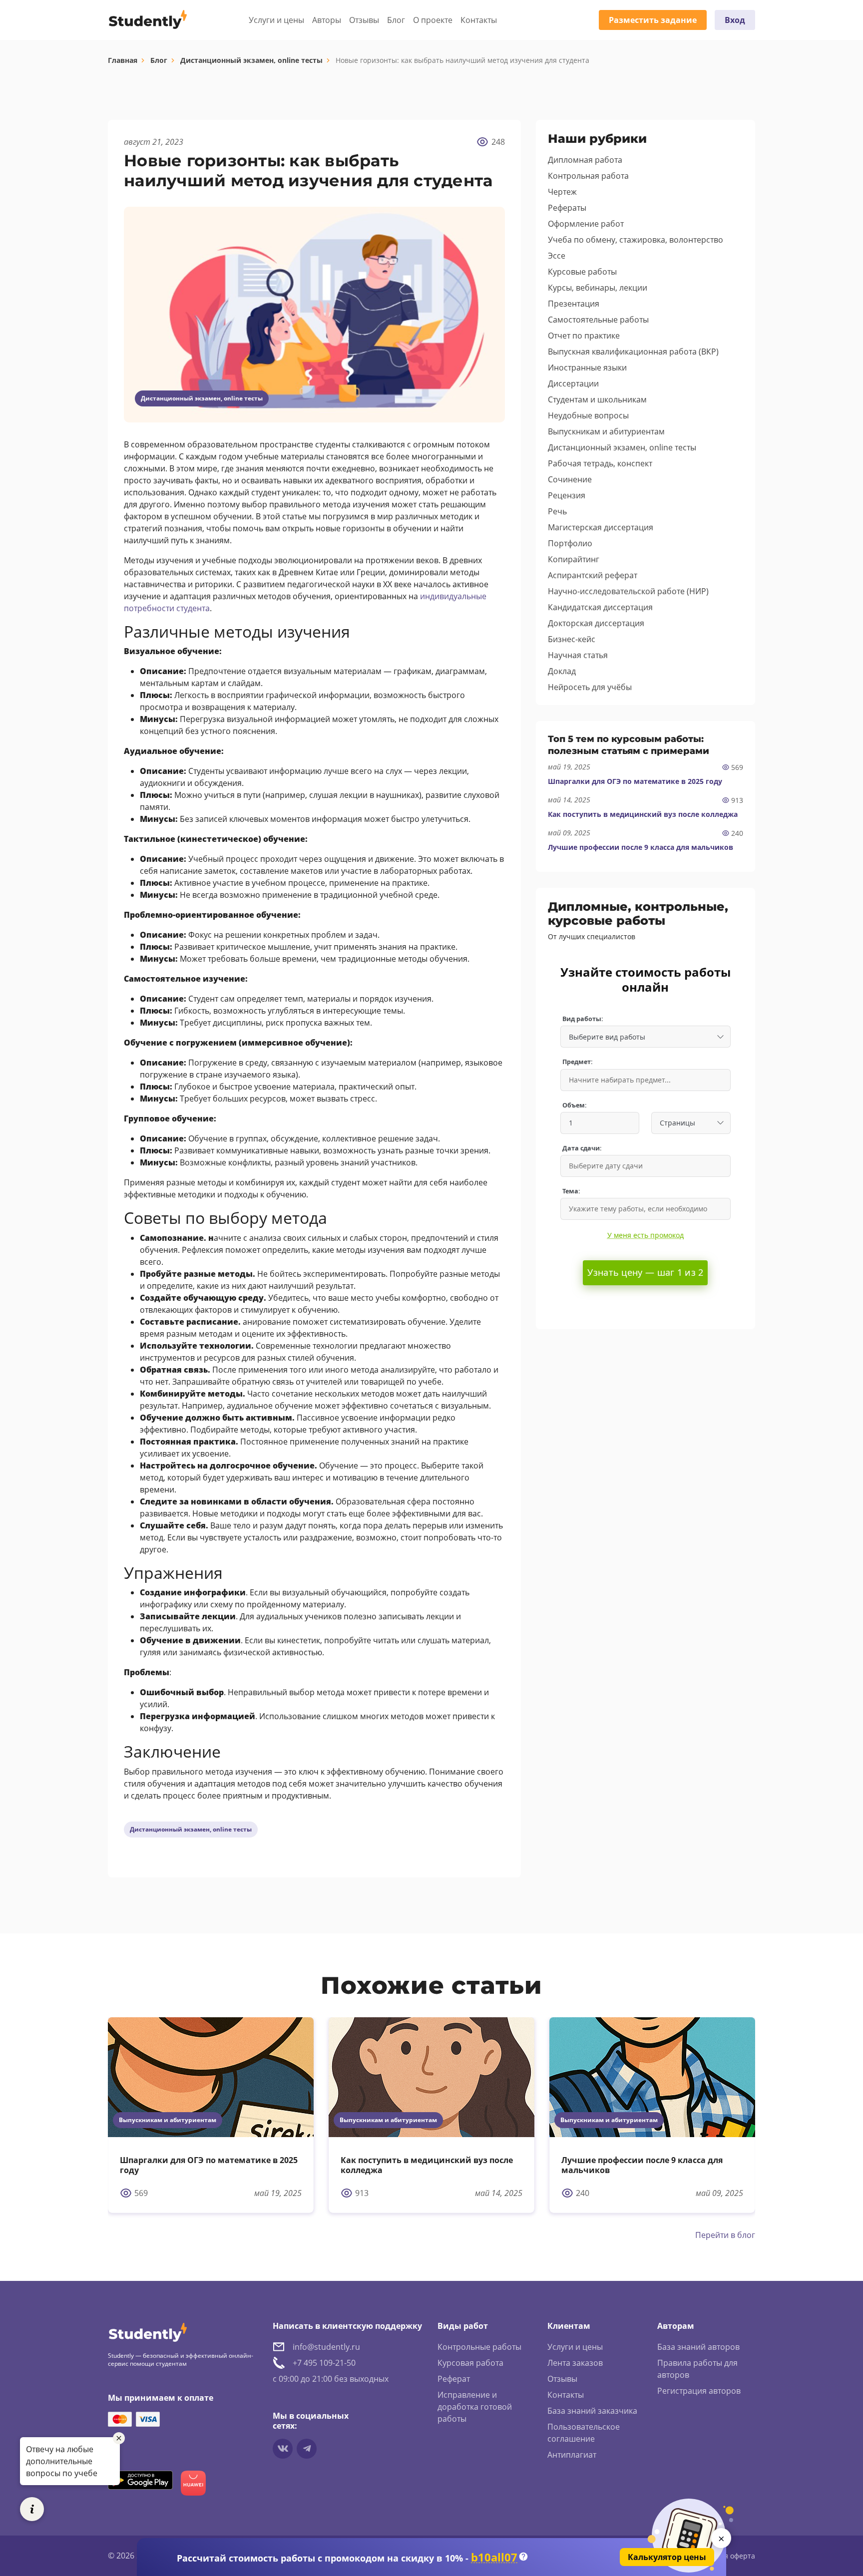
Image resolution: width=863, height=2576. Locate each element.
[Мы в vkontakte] (283, 2449)
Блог (396, 20)
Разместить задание (653, 20)
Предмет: (578, 1062)
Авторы (327, 20)
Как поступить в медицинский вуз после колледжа (643, 814)
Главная (123, 60)
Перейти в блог (725, 2235)
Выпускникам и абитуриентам (168, 2120)
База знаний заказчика (592, 2411)
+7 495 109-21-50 (324, 2363)
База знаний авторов (698, 2347)
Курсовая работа (470, 2363)
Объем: (575, 1105)
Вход (735, 20)
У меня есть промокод (646, 1235)
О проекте (433, 20)
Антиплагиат (572, 2455)
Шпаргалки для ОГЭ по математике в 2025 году (635, 781)
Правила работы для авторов (697, 2369)
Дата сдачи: (582, 1148)
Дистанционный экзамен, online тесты (251, 60)
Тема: (571, 1191)
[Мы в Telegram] (307, 2449)
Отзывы (364, 20)
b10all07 (494, 2557)
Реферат (454, 2379)
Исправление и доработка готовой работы (475, 2407)
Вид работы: (583, 1019)
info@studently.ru (326, 2347)
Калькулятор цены (667, 2557)
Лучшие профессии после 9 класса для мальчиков (641, 847)
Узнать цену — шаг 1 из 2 (645, 1272)
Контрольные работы (479, 2347)
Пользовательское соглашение (584, 2433)
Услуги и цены (276, 20)
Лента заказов (575, 2363)
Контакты (479, 20)
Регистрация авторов (699, 2391)
